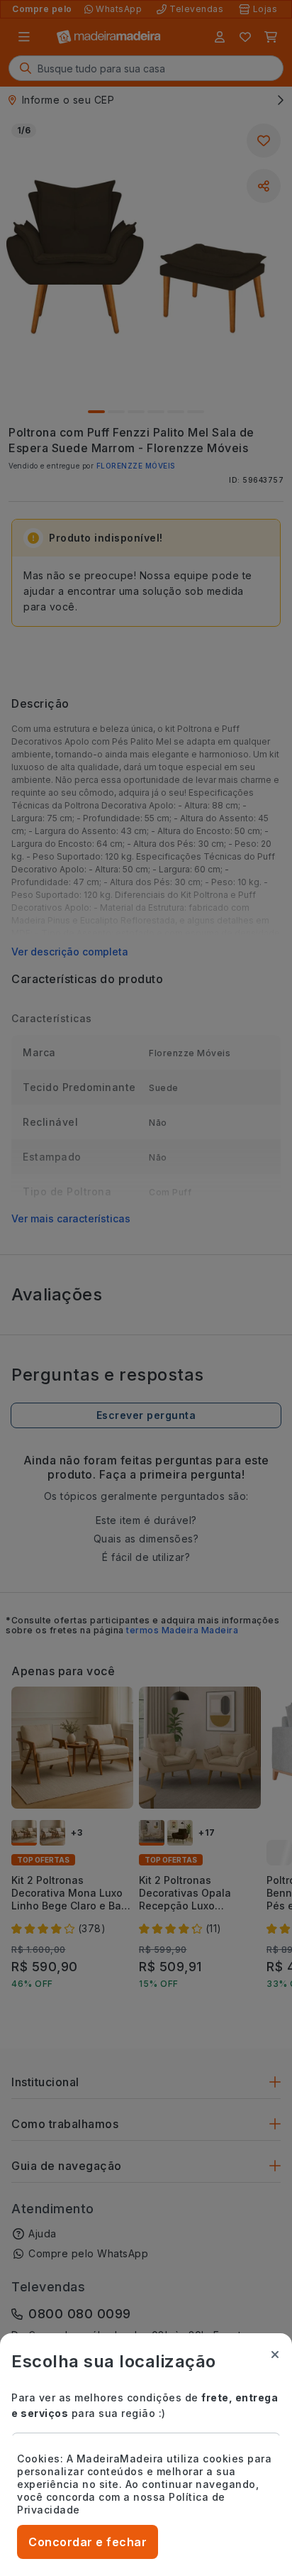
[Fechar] (275, 2355)
